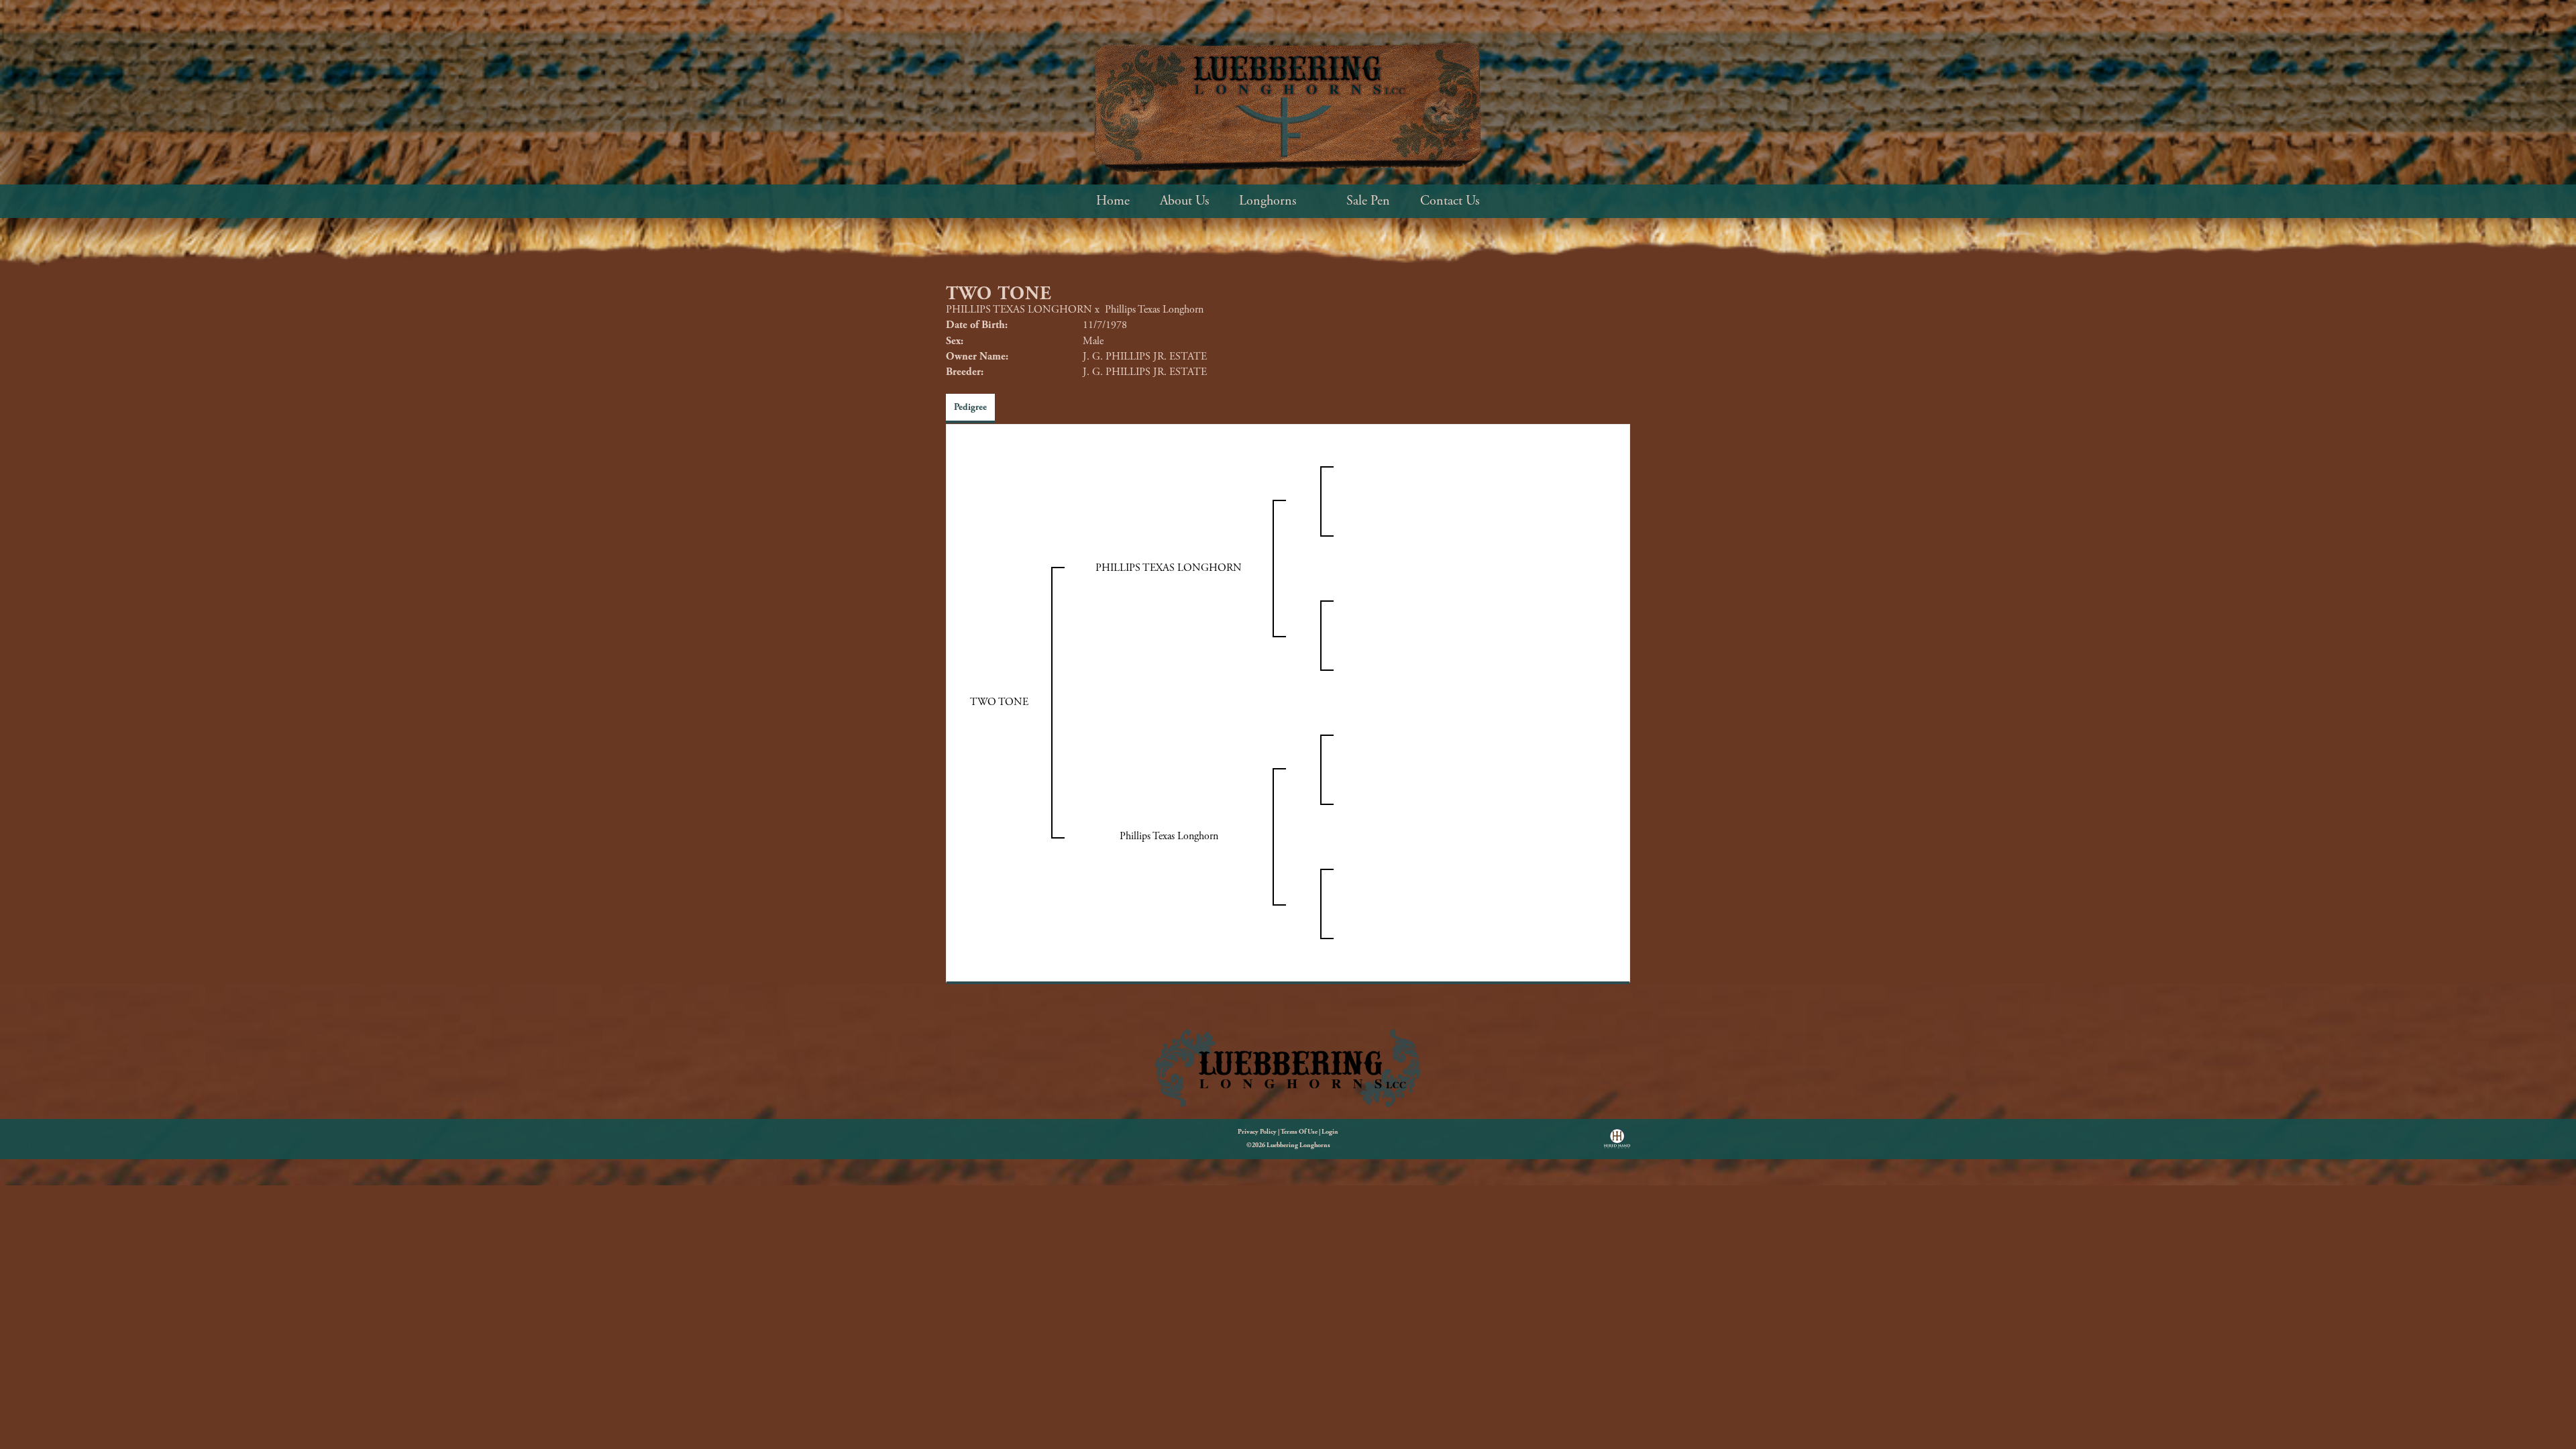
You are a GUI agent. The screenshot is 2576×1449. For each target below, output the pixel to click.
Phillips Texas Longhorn (1154, 310)
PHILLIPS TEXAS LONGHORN (1019, 310)
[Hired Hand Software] (1617, 1143)
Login (1330, 1132)
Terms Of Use (1299, 1132)
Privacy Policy (1257, 1132)
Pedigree (970, 407)
